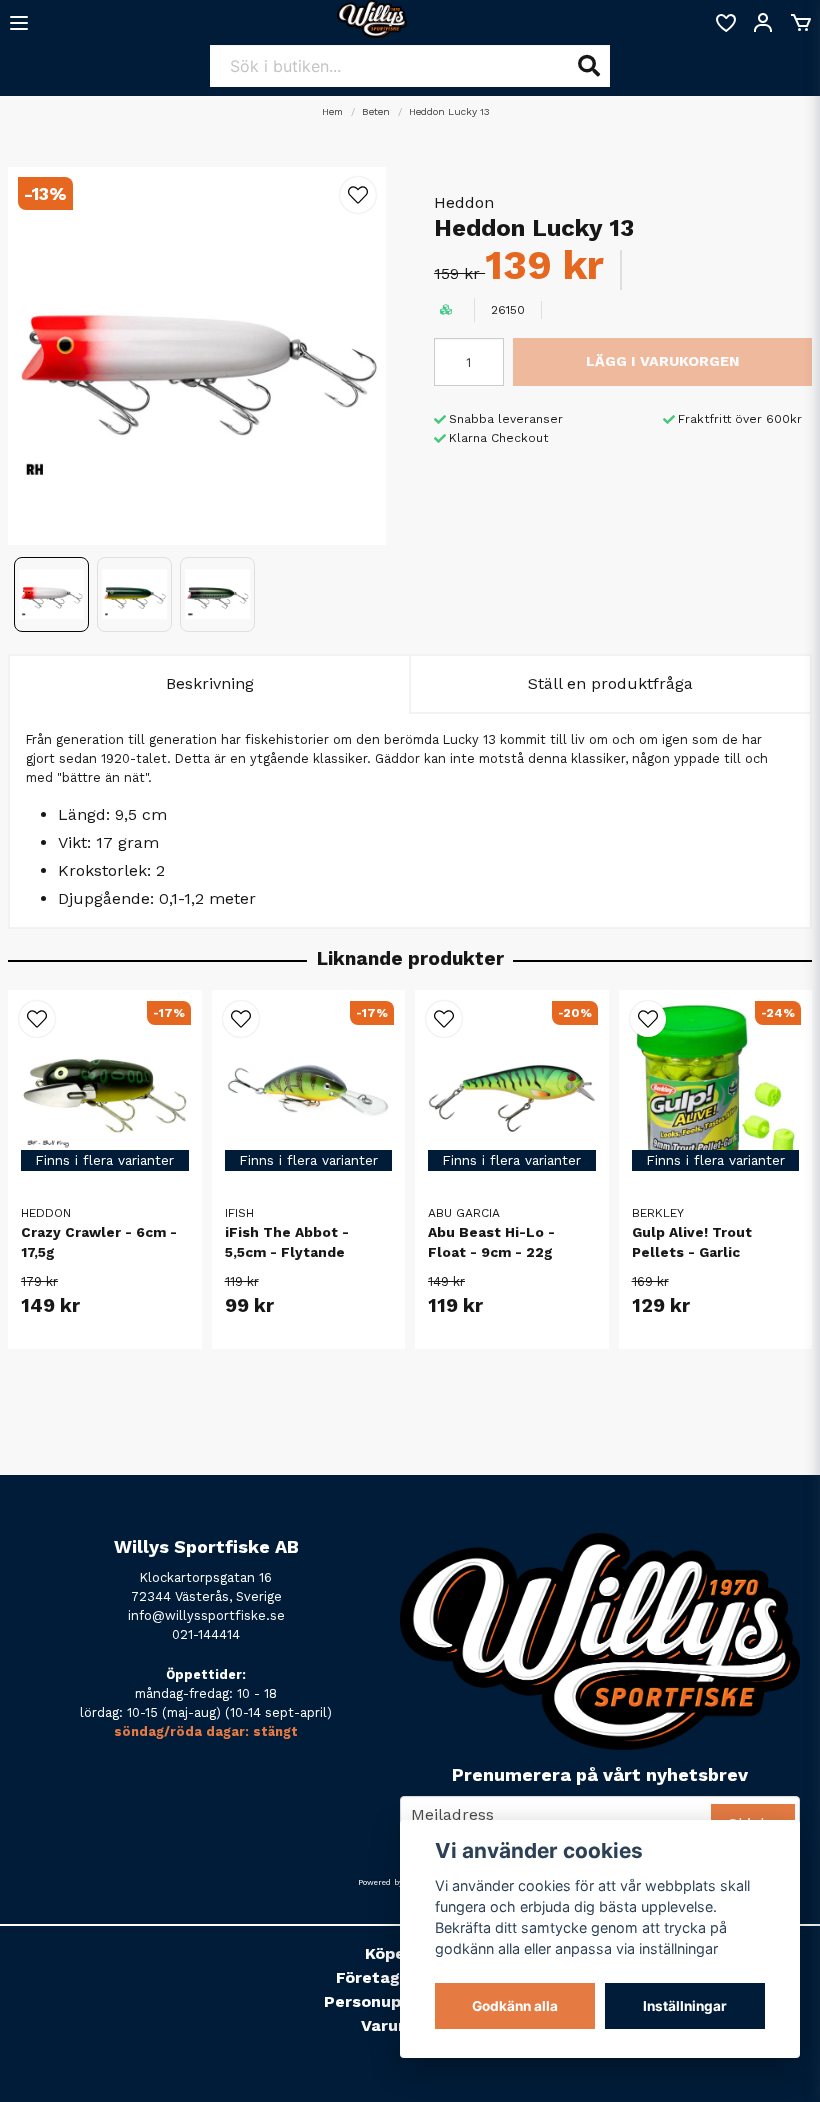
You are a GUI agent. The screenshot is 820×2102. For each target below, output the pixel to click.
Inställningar (685, 2006)
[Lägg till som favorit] (725, 23)
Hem (332, 111)
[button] (358, 195)
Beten (376, 111)
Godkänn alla (515, 2006)
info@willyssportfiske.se (206, 1615)
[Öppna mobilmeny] (19, 23)
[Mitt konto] (763, 23)
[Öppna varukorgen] (801, 23)
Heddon (464, 202)
